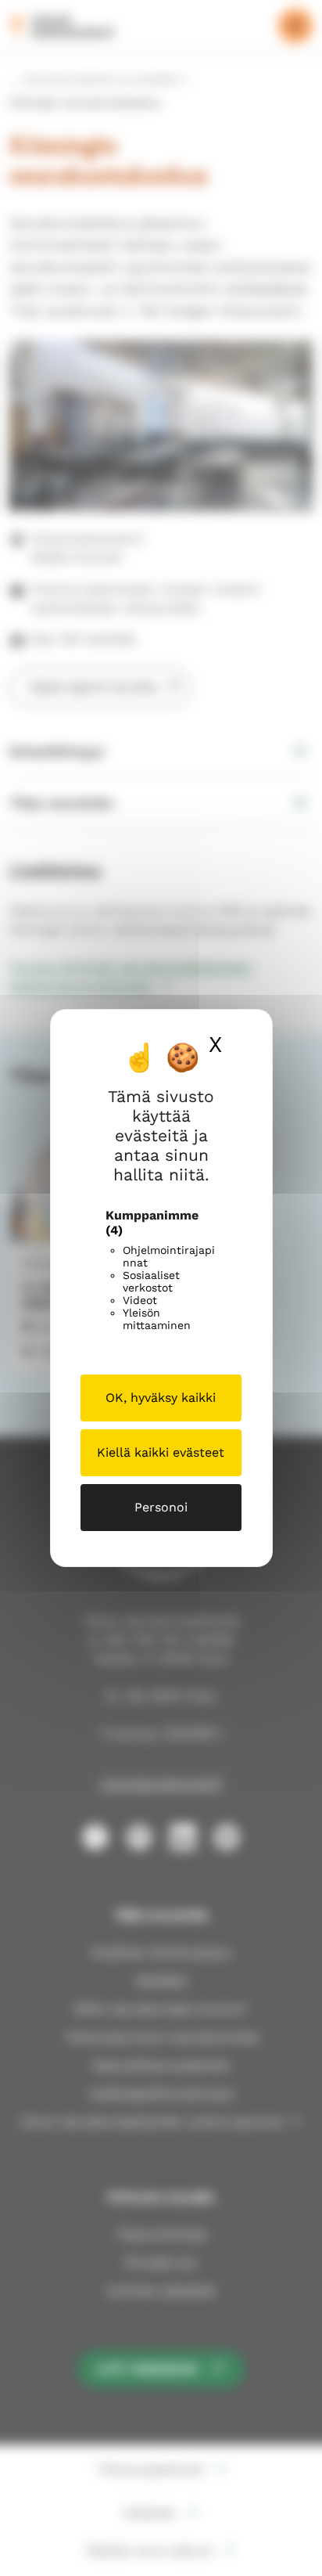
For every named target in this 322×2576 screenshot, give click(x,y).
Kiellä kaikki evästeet (161, 1452)
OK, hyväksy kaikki (161, 1398)
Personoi (161, 1507)
